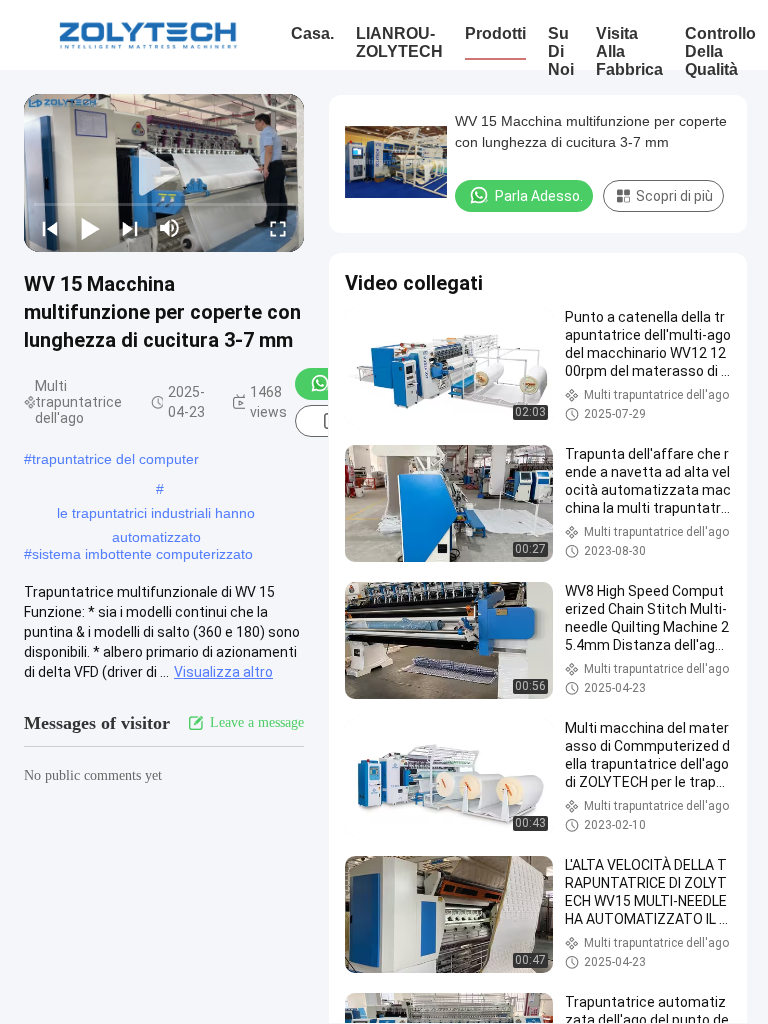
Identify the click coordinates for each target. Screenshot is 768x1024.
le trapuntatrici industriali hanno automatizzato (156, 515)
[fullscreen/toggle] (278, 228)
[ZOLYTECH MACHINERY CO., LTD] (147, 35)
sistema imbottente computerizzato (142, 554)
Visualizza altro (223, 672)
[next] (130, 228)
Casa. (312, 33)
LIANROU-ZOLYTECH (399, 42)
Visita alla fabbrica (629, 51)
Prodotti (495, 33)
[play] (164, 173)
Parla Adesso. (539, 196)
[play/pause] (90, 228)
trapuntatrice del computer (115, 459)
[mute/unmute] (170, 228)
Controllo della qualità (720, 51)
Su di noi (561, 51)
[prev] (50, 228)
